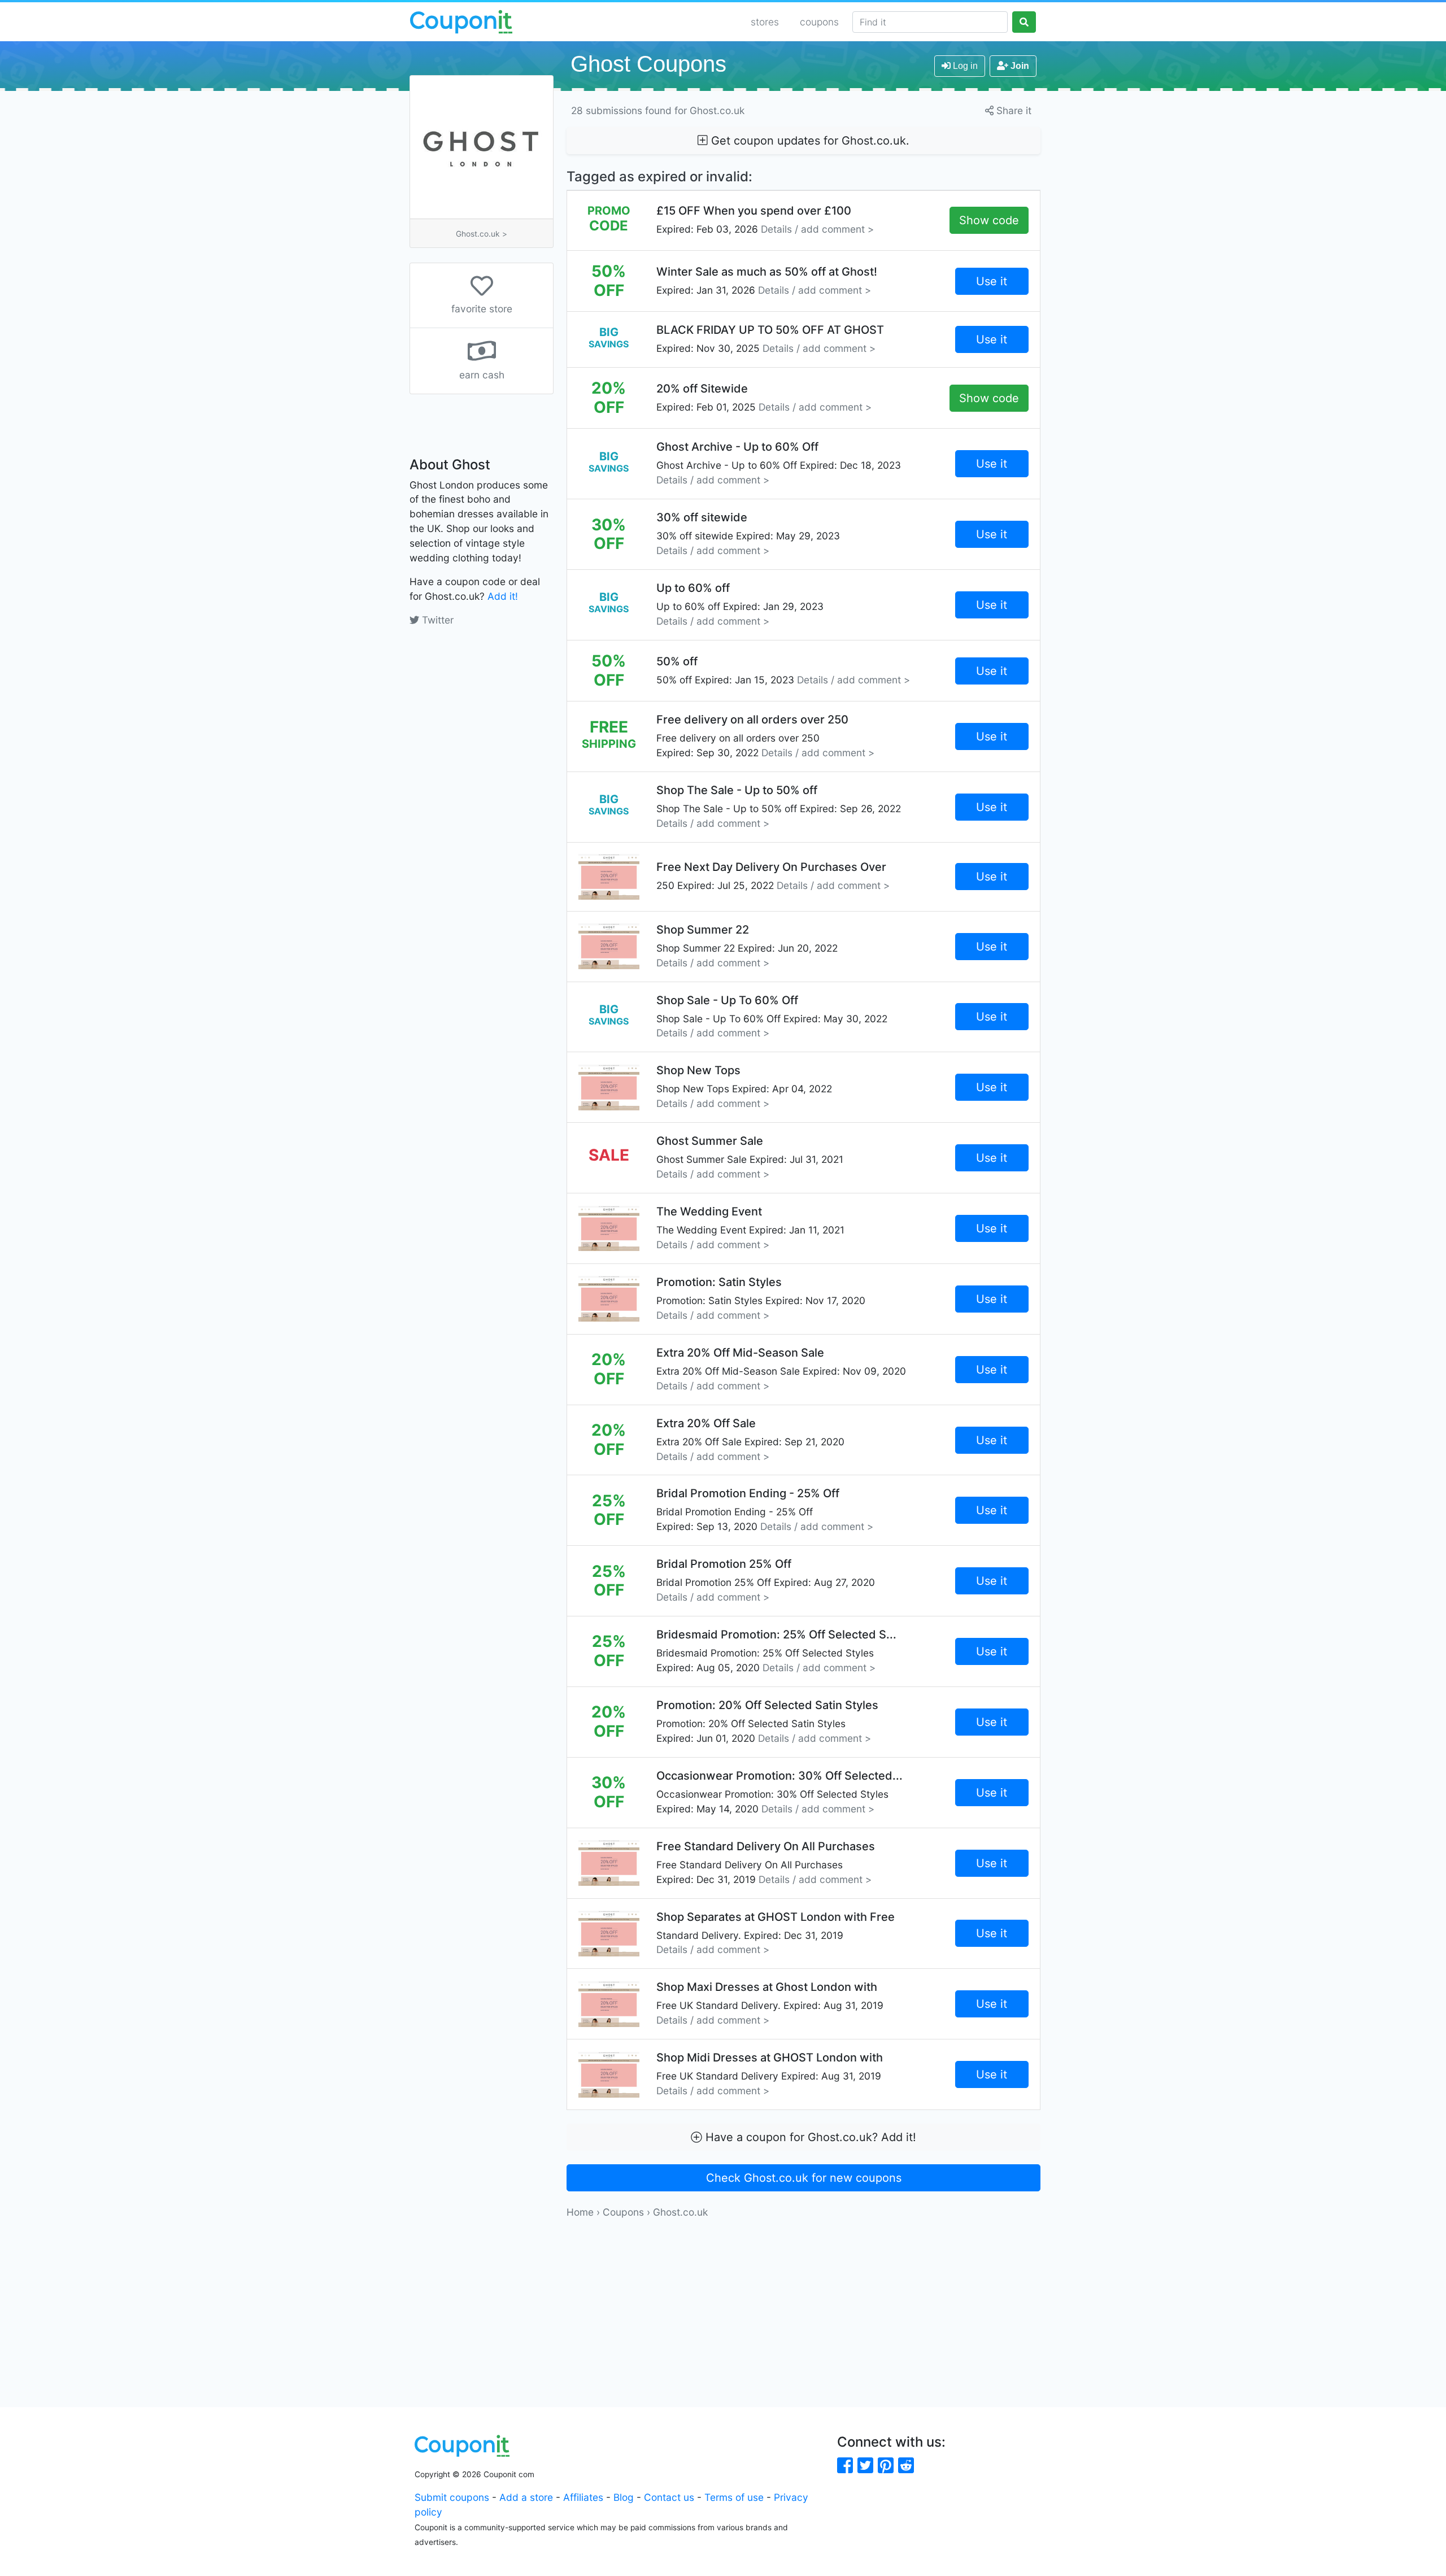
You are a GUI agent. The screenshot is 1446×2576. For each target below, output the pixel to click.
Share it (1012, 110)
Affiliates (583, 2497)
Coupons (623, 2212)
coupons (819, 22)
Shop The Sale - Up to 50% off (779, 806)
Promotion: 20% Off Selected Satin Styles (767, 1721)
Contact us (669, 2497)
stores (765, 22)
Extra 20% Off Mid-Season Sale (781, 1369)
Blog (624, 2497)
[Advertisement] (803, 2299)
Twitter (436, 620)
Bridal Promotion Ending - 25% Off (765, 1509)
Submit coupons (452, 2497)
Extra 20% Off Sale (750, 1439)
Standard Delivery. (776, 1933)
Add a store (526, 2497)
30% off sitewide (748, 533)
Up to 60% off (740, 604)
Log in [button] (964, 66)
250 (773, 876)
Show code (989, 220)
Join (1019, 66)
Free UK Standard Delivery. (770, 2003)
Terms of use (734, 2497)
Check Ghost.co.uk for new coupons (804, 2178)
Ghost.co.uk (680, 2212)
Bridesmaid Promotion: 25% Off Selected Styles (776, 1651)
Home (580, 2212)
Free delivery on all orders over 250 (765, 736)
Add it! (503, 596)
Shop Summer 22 (747, 946)
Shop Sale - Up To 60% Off (772, 1016)
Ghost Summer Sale (750, 1157)
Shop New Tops (744, 1086)
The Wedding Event (750, 1228)
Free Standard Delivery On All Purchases (766, 1862)
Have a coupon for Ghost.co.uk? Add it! (809, 2137)
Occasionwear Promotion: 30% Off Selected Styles (779, 1792)
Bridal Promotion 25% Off (766, 1580)
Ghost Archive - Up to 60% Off (779, 463)
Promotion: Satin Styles (761, 1298)
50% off (783, 670)
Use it (992, 281)
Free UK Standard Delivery (770, 2074)
